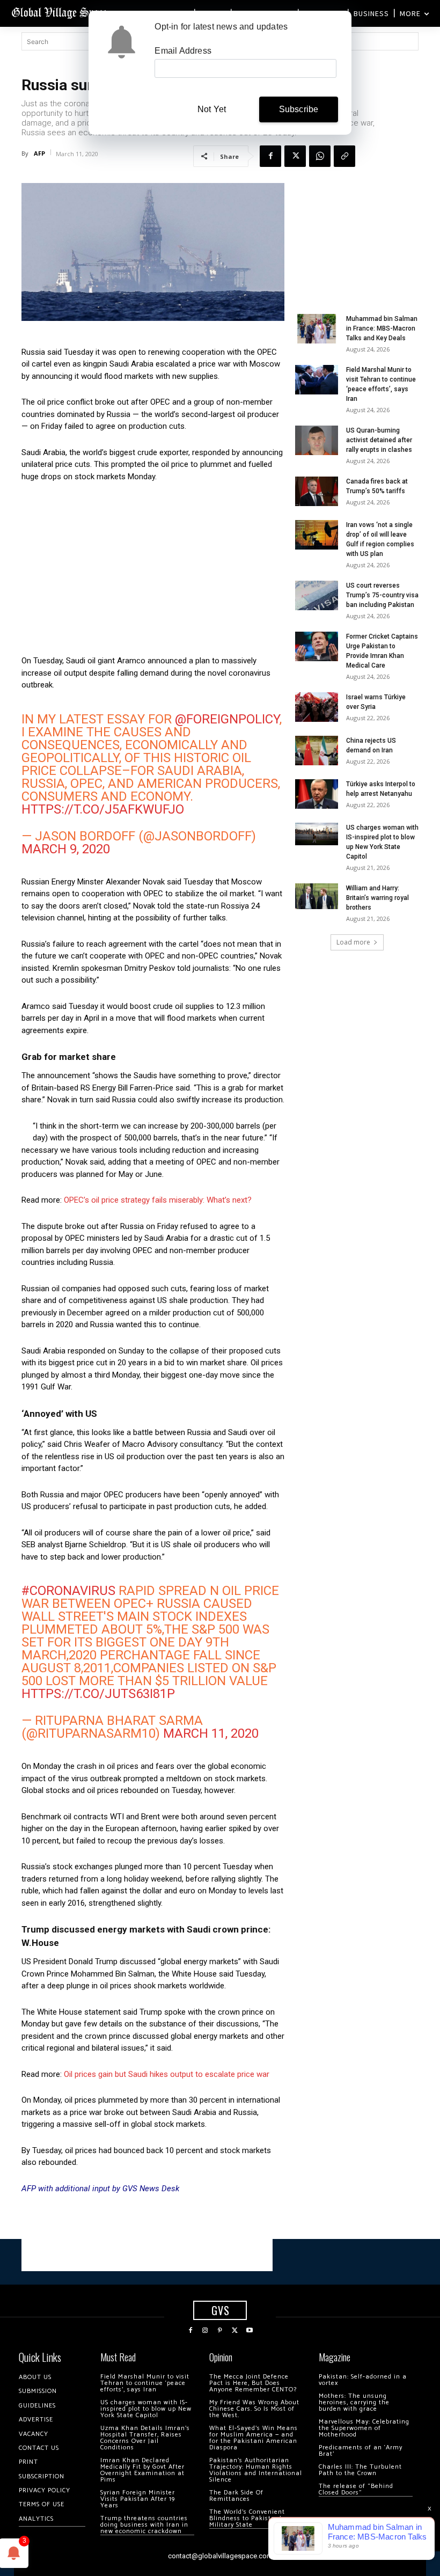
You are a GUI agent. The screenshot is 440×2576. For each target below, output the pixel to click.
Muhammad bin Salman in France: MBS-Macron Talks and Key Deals (382, 328)
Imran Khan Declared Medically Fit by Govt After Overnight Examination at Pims (142, 2470)
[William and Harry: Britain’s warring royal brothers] (317, 896)
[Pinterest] (220, 2331)
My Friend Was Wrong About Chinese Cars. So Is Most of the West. (254, 2409)
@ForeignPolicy (227, 719)
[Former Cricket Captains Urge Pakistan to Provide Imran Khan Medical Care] (317, 646)
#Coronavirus (68, 1591)
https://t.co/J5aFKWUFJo (103, 809)
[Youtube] (250, 2331)
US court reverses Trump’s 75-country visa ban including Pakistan (382, 595)
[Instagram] (206, 2331)
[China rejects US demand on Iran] (317, 751)
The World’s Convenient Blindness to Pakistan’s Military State (247, 2518)
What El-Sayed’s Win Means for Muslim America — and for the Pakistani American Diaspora (254, 2438)
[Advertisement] (153, 572)
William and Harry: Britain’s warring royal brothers (377, 898)
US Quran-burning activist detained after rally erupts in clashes (379, 440)
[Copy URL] (344, 156)
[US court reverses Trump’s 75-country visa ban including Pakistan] (317, 595)
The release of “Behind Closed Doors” (356, 2489)
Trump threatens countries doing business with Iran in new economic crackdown (144, 2525)
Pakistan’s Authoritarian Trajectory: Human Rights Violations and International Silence (256, 2470)
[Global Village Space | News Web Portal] (60, 12)
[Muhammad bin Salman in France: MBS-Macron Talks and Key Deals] (317, 329)
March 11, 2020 (211, 1733)
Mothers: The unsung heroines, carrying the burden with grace (354, 2402)
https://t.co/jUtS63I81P (98, 1694)
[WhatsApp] (320, 156)
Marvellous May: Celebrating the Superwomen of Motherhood (364, 2428)
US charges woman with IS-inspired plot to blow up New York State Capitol (146, 2409)
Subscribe (299, 109)
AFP (39, 153)
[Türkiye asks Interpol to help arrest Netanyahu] (317, 794)
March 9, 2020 (66, 849)
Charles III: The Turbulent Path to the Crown (360, 2470)
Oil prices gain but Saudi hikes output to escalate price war (167, 2074)
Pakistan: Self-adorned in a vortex (363, 2380)
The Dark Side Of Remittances (236, 2496)
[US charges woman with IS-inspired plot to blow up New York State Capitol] (317, 834)
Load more (353, 942)
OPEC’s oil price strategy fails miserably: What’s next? (158, 1200)
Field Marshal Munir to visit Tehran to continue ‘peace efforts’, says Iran (145, 2383)
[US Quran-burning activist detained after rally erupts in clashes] (317, 440)
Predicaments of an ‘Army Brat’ (361, 2451)
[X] (295, 156)
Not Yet (212, 109)
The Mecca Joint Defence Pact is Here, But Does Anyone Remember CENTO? (253, 2383)
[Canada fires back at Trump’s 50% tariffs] (317, 491)
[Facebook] (270, 156)
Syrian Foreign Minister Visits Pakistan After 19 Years (138, 2499)
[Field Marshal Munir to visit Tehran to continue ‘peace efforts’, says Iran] (317, 380)
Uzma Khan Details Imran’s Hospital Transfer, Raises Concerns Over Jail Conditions (145, 2438)
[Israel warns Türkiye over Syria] (317, 707)
